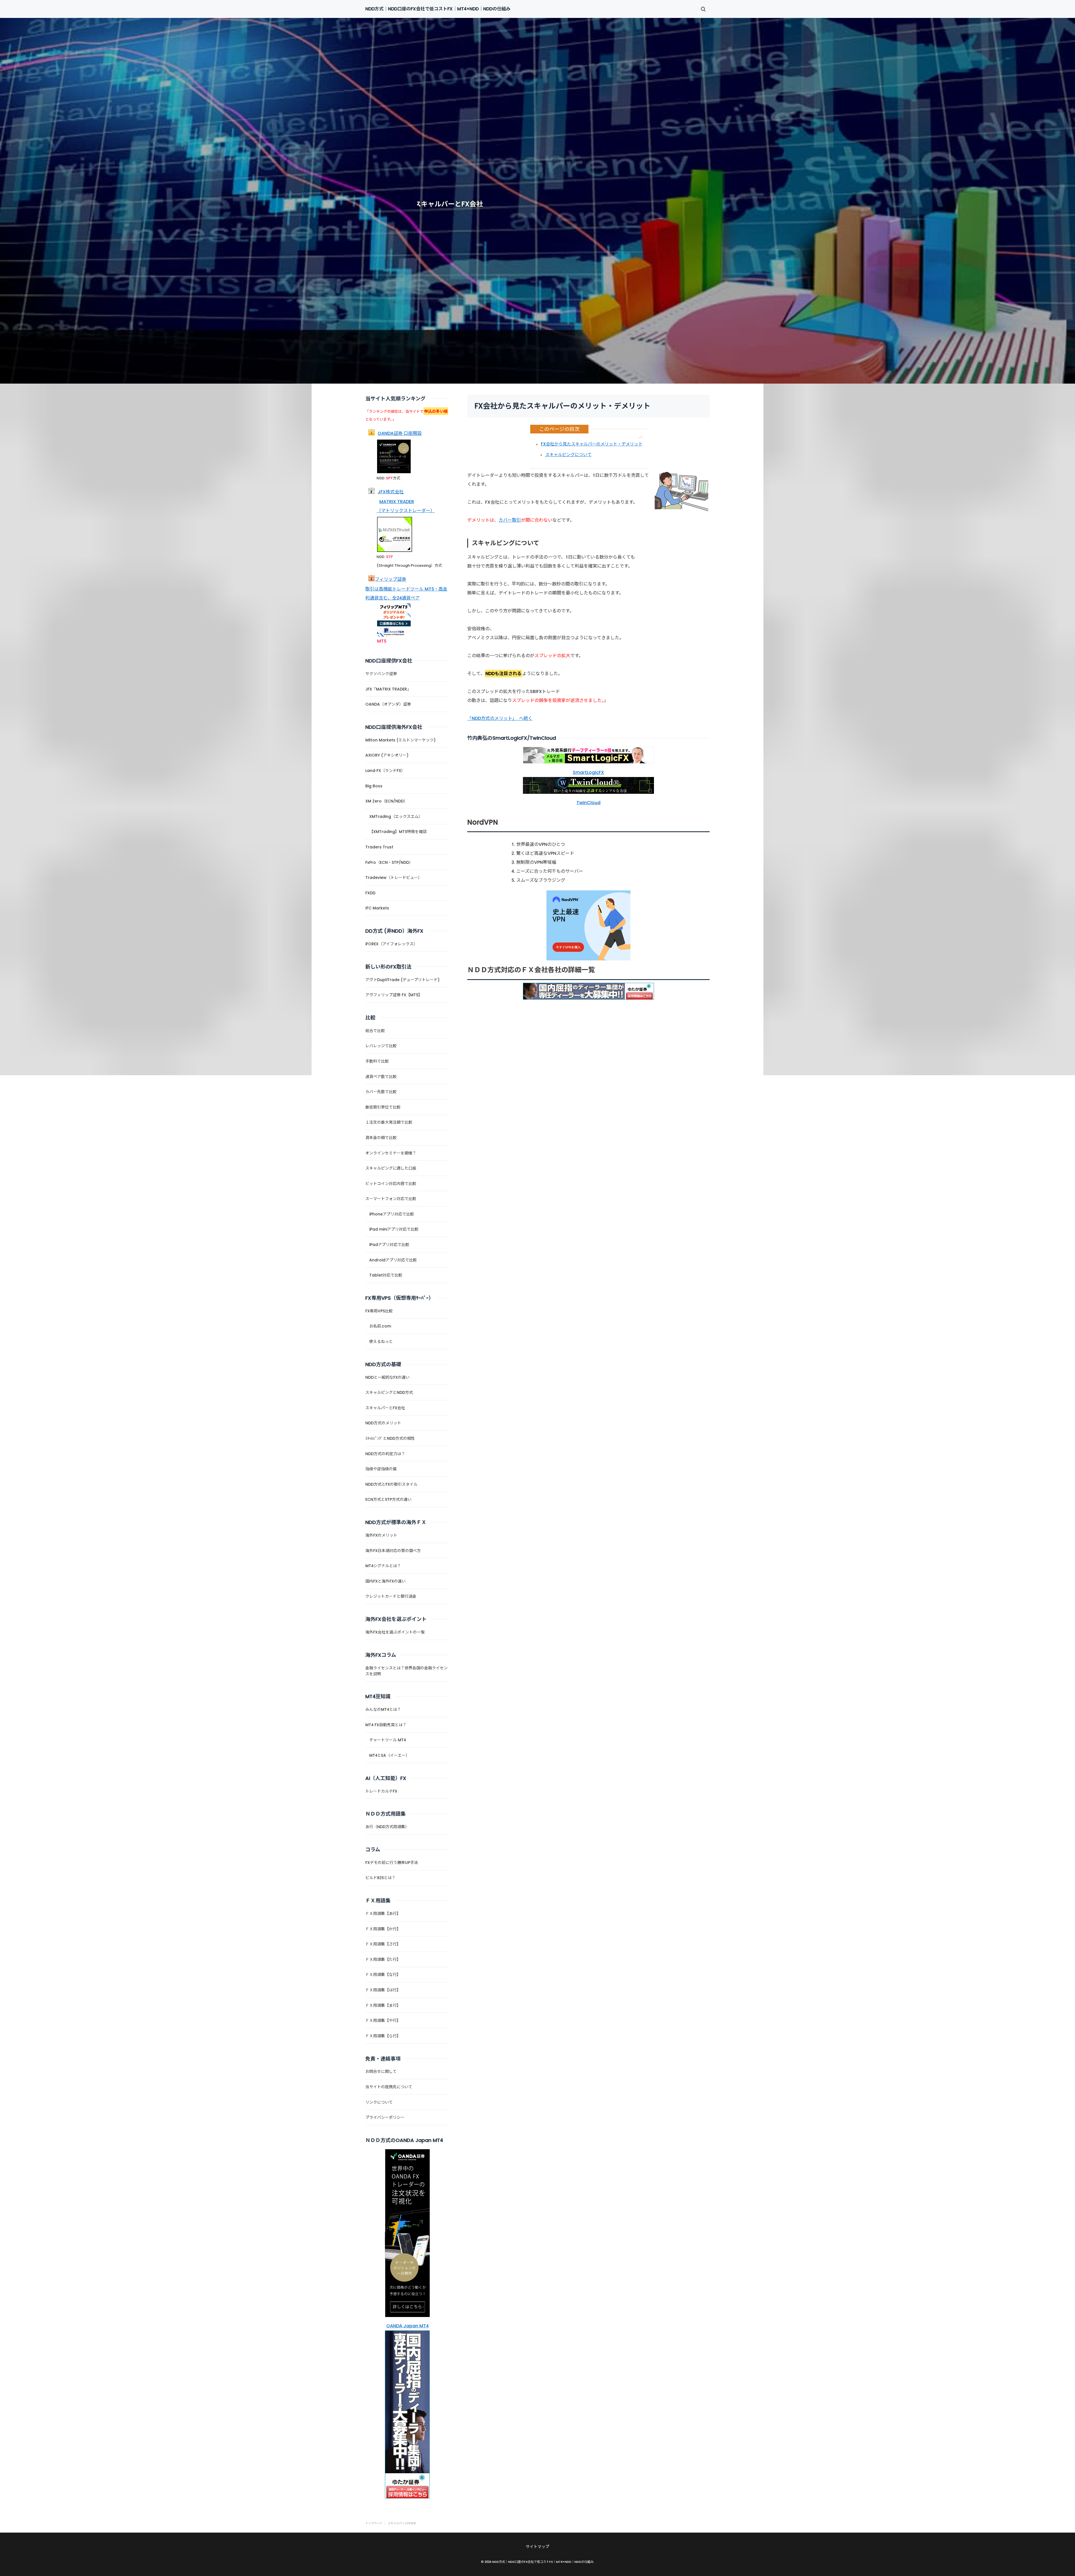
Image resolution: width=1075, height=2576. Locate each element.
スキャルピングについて (568, 455)
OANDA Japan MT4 (407, 2326)
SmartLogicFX (588, 772)
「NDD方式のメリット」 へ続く (500, 718)
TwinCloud (588, 803)
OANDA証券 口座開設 (400, 433)
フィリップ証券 (391, 579)
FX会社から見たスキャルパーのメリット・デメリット (592, 444)
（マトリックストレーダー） (406, 511)
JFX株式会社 (391, 492)
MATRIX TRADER (397, 502)
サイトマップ (537, 2547)
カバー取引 (510, 520)
